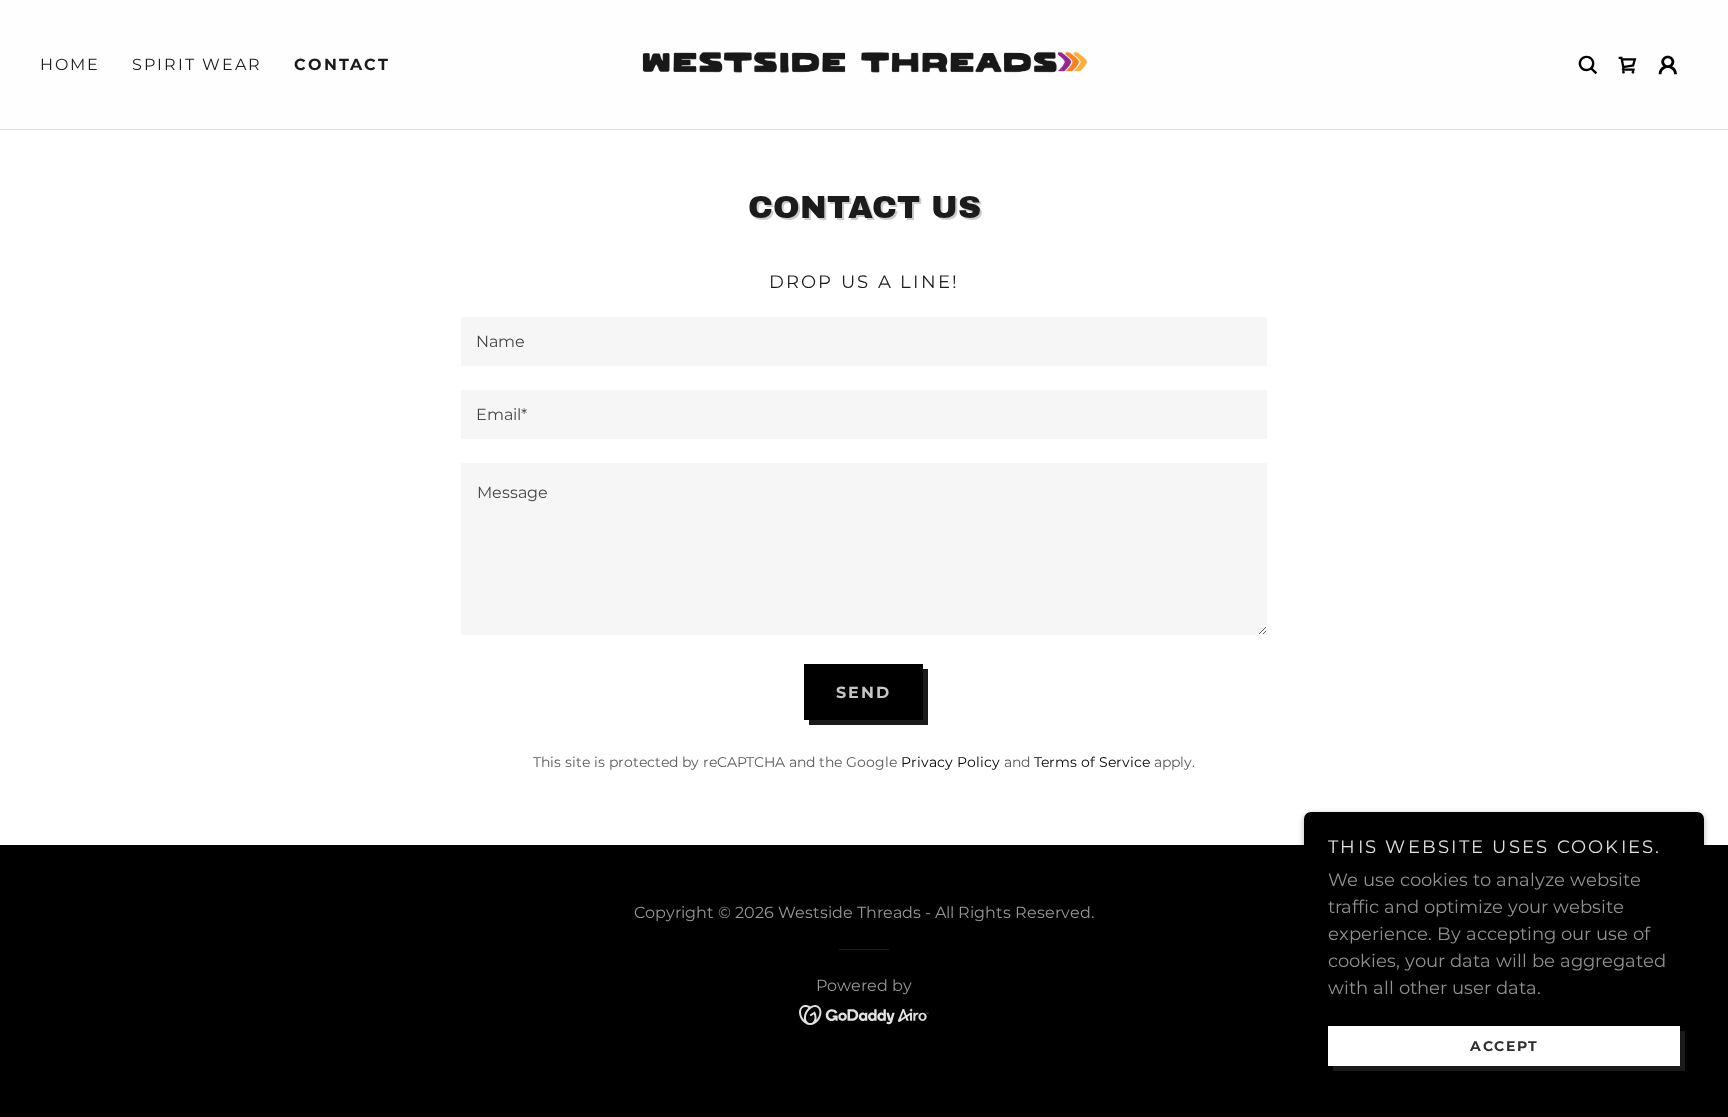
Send (863, 692)
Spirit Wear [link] (197, 64)
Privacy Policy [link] (950, 762)
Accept (1504, 1045)
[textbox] (863, 341)
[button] (1668, 65)
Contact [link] (342, 64)
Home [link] (70, 64)
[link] (864, 63)
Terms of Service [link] (1092, 762)
